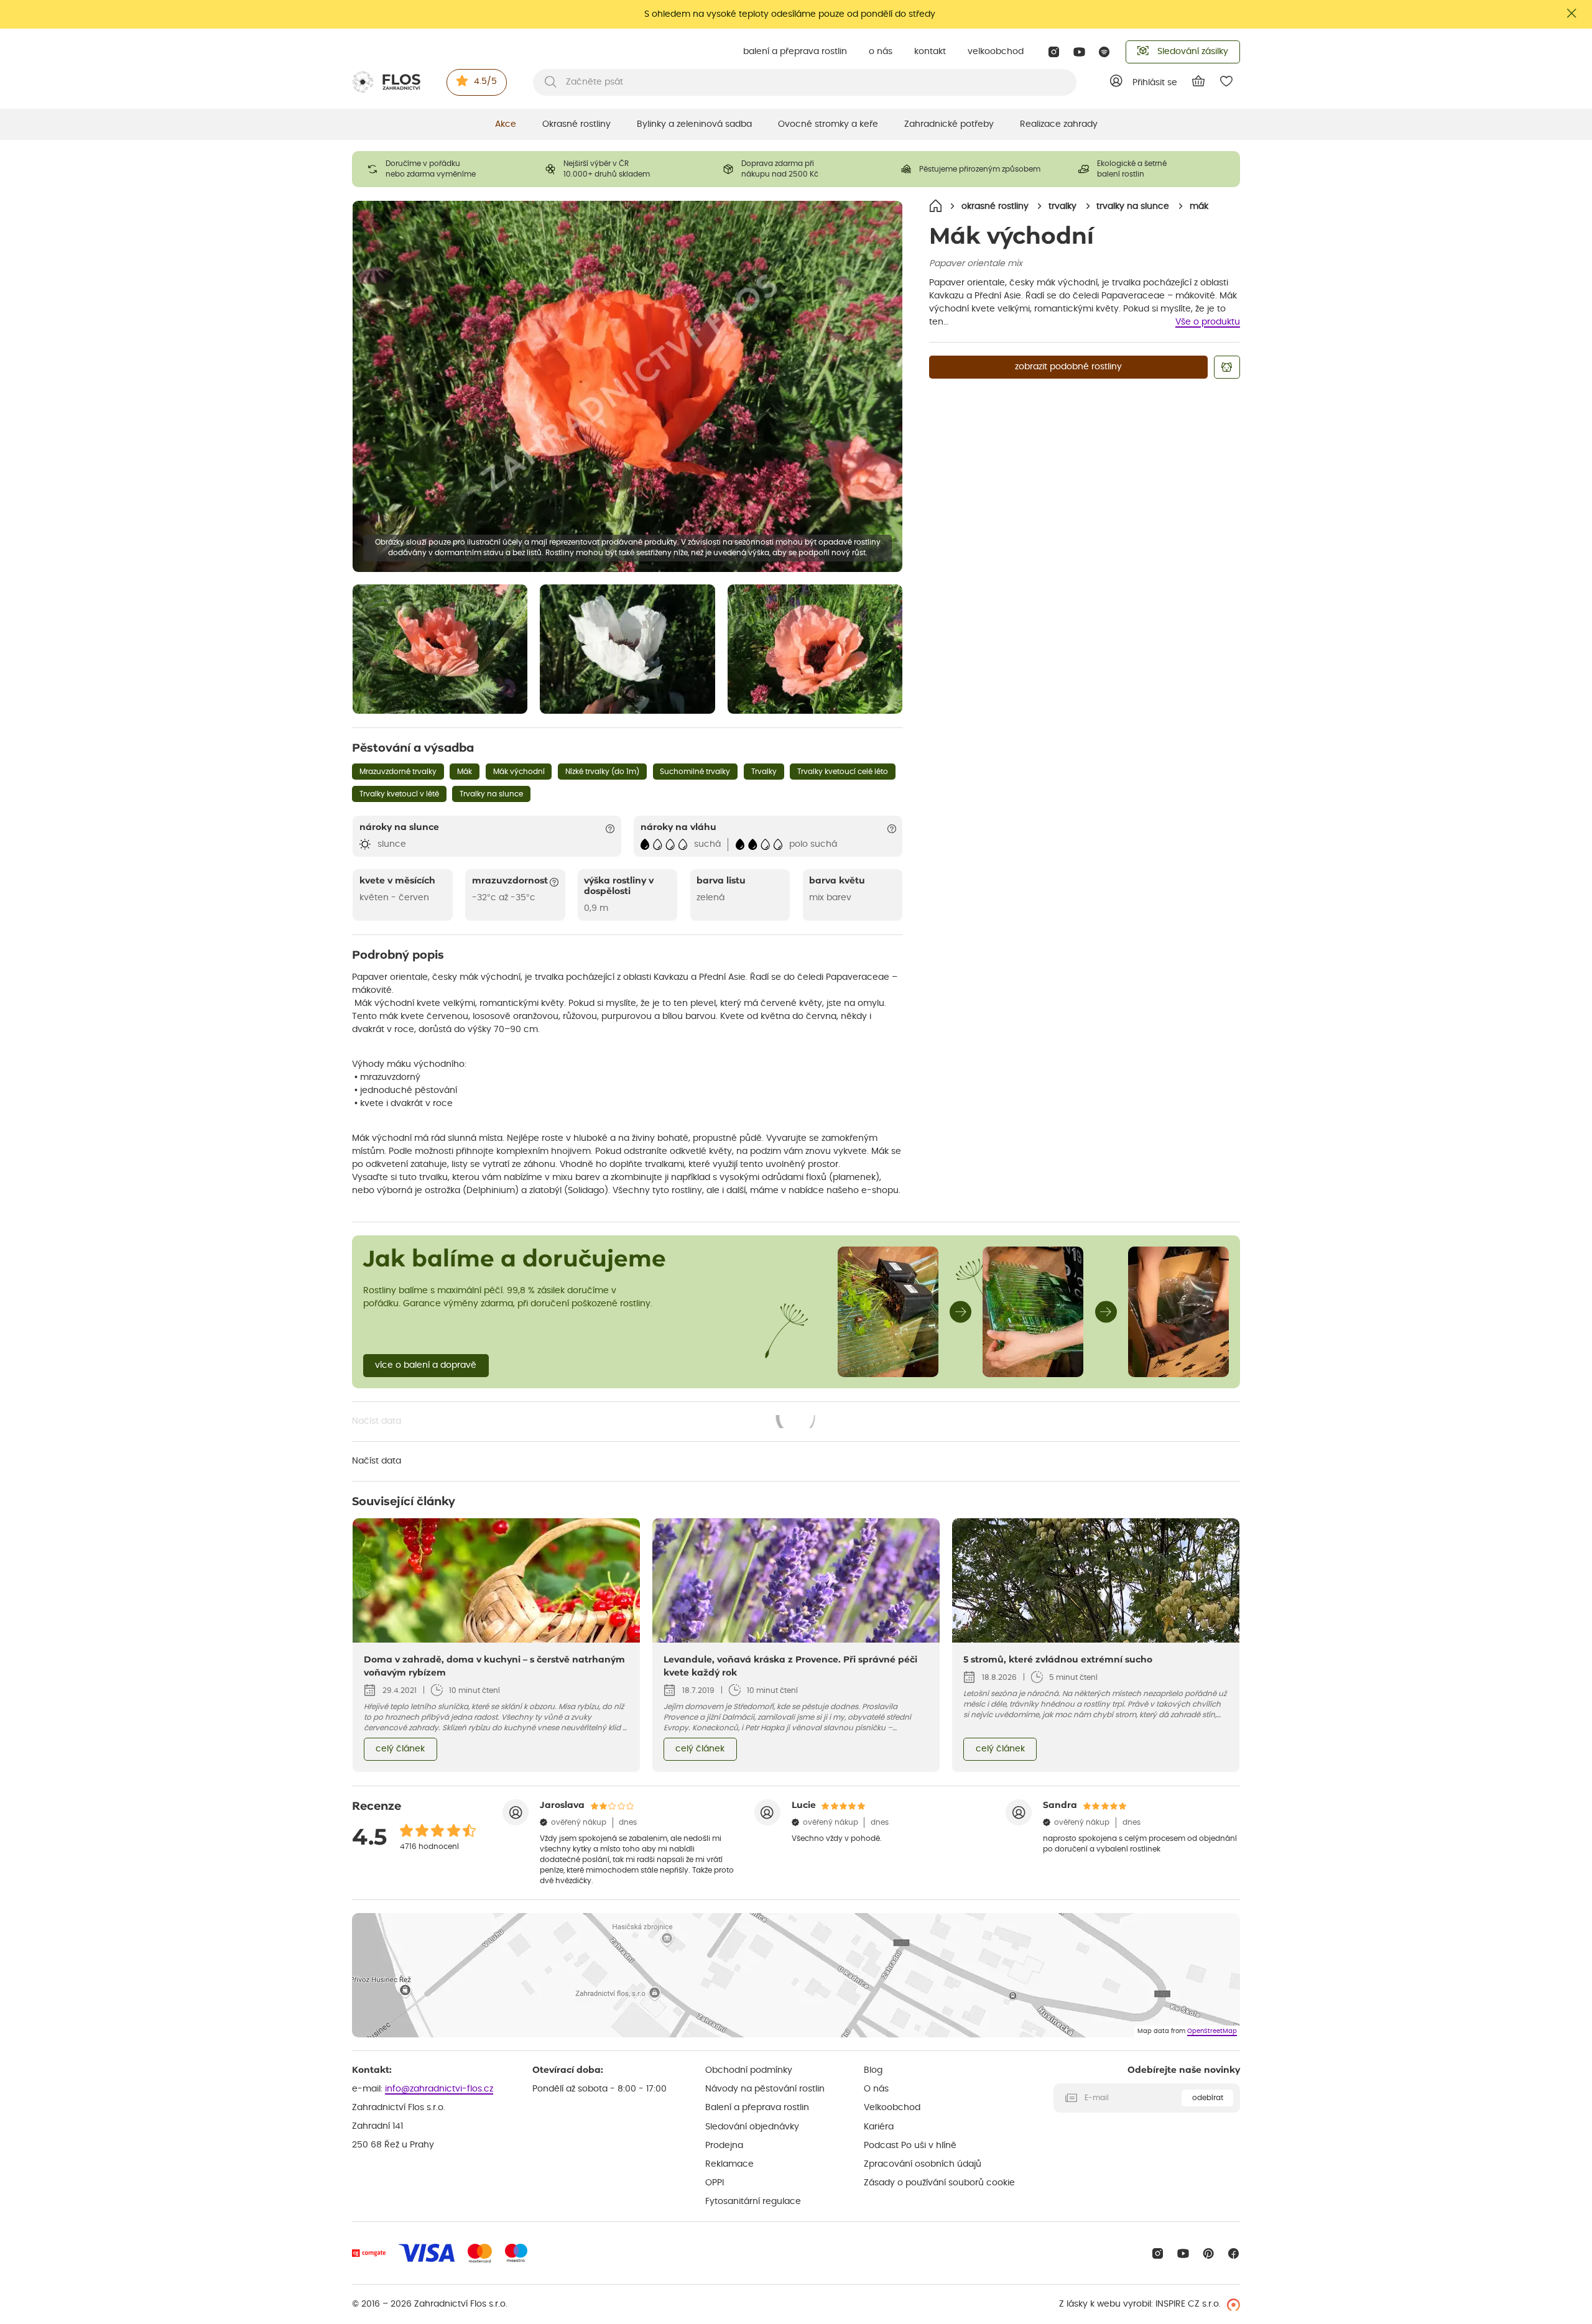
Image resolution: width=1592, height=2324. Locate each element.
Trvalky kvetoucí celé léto (843, 772)
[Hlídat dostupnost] (1227, 367)
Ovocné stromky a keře (828, 124)
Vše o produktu (1208, 322)
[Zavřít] (1572, 13)
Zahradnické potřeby (949, 124)
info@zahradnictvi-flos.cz (439, 2089)
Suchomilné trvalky (695, 772)
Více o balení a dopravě (426, 1365)
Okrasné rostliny (576, 124)
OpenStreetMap (1212, 2031)
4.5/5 (485, 81)
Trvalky (764, 772)
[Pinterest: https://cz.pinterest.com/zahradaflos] (1209, 2253)
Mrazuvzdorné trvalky (398, 772)
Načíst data (585, 1423)
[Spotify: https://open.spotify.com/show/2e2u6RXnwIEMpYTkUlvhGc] (1105, 52)
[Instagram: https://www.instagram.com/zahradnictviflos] (1054, 52)
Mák (465, 772)
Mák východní (519, 772)
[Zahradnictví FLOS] (386, 82)
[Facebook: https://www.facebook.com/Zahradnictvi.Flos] (1233, 2253)
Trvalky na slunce (491, 794)
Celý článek (400, 1749)
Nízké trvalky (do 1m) (602, 772)
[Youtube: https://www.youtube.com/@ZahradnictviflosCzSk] (1079, 52)
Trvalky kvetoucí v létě (399, 794)
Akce (506, 124)
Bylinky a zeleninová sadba (694, 124)
